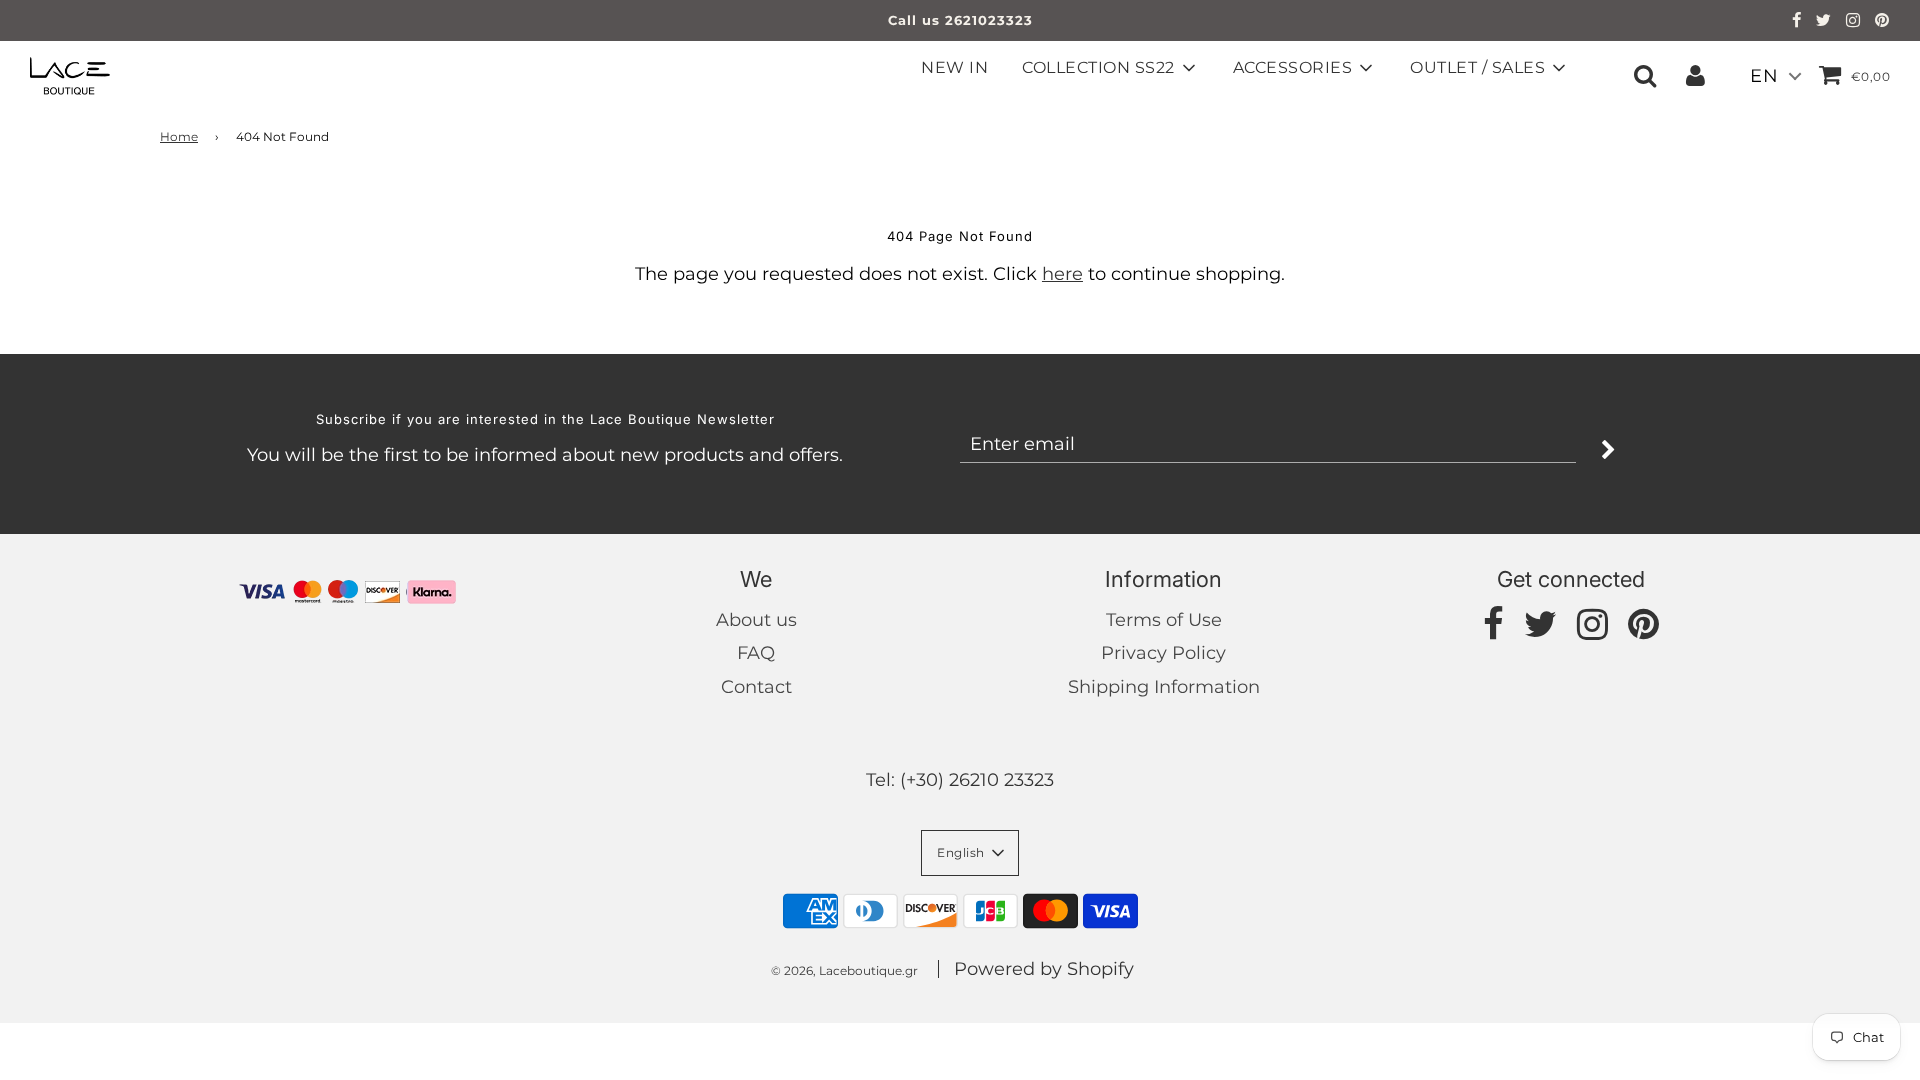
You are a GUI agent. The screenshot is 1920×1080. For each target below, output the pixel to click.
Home (179, 136)
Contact (756, 687)
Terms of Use (1164, 620)
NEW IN (954, 67)
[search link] (1645, 75)
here (1062, 274)
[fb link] (1797, 22)
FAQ (756, 653)
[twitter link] (1824, 22)
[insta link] (1853, 22)
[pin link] (1882, 22)
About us (756, 620)
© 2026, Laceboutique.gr (844, 970)
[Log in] (1695, 75)
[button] (970, 853)
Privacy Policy (1163, 653)
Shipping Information (1164, 687)
